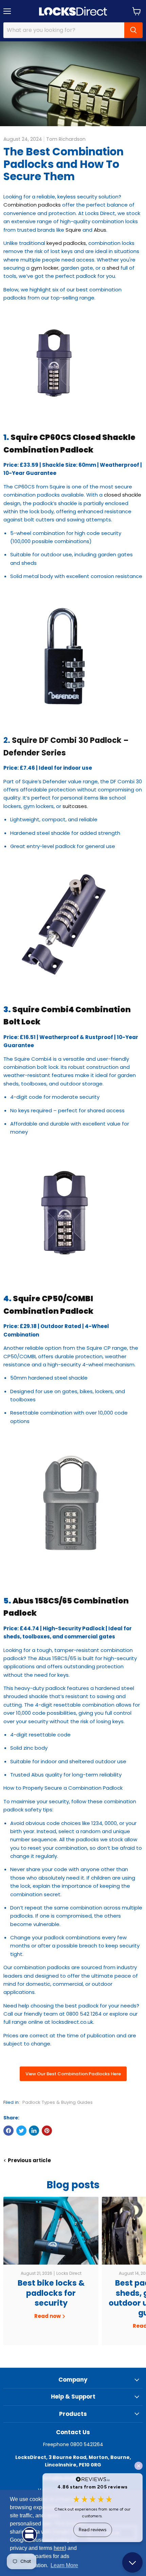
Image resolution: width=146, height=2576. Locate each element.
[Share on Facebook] (8, 2131)
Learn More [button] (64, 2565)
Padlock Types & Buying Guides (58, 2102)
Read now (48, 2316)
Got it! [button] (113, 2533)
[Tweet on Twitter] (21, 2131)
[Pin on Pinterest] (47, 2131)
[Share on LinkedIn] (34, 2131)
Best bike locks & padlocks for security (51, 2293)
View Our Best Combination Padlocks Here (73, 2074)
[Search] (133, 30)
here (59, 2548)
